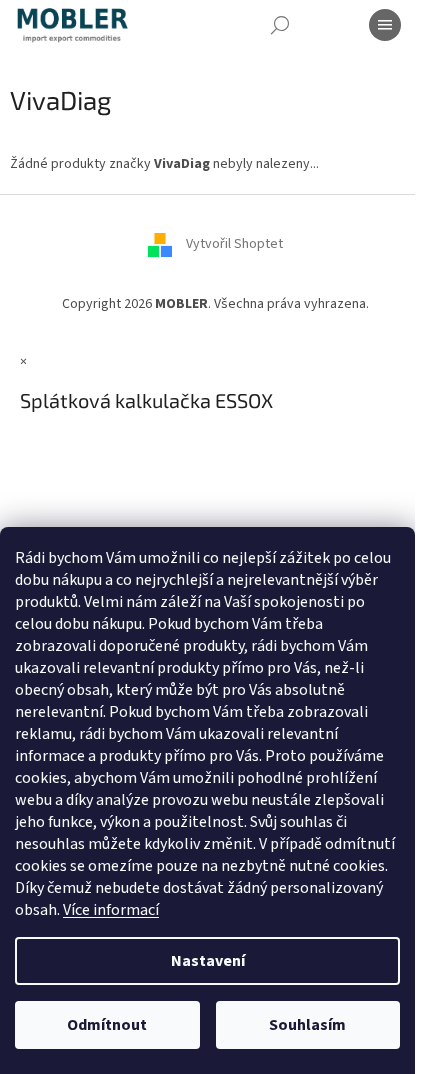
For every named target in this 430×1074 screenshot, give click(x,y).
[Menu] (385, 25)
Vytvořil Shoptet (234, 245)
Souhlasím (307, 1025)
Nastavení (208, 961)
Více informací (111, 910)
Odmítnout (107, 1025)
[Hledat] (280, 25)
